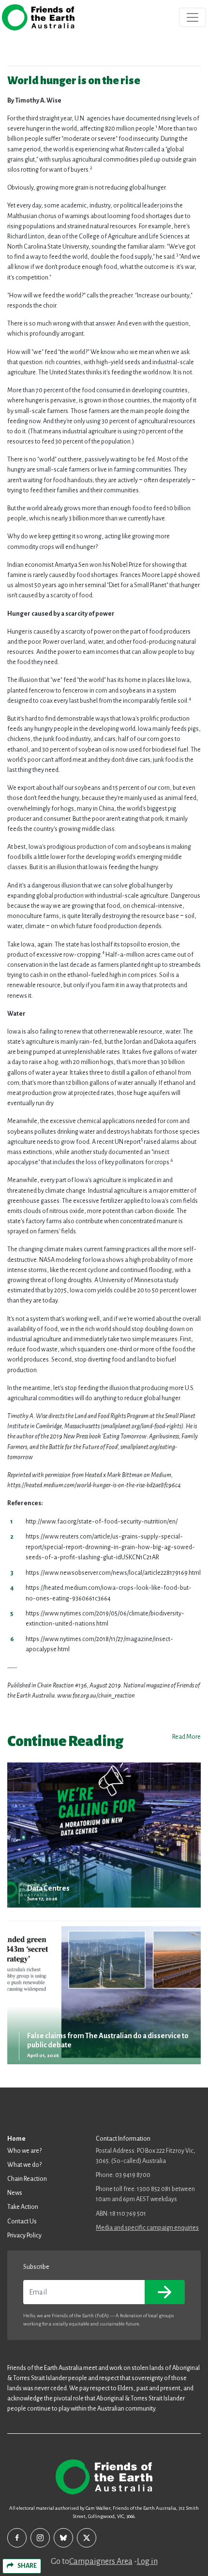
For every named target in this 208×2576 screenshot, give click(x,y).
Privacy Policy (24, 2235)
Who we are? (24, 2151)
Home (16, 2139)
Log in (147, 2561)
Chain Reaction (27, 2179)
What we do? (24, 2165)
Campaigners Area (101, 2561)
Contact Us (22, 2221)
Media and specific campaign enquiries (147, 2228)
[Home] (38, 17)
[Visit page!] (17, 2538)
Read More (186, 1737)
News (15, 2193)
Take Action (23, 2207)
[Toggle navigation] (193, 17)
